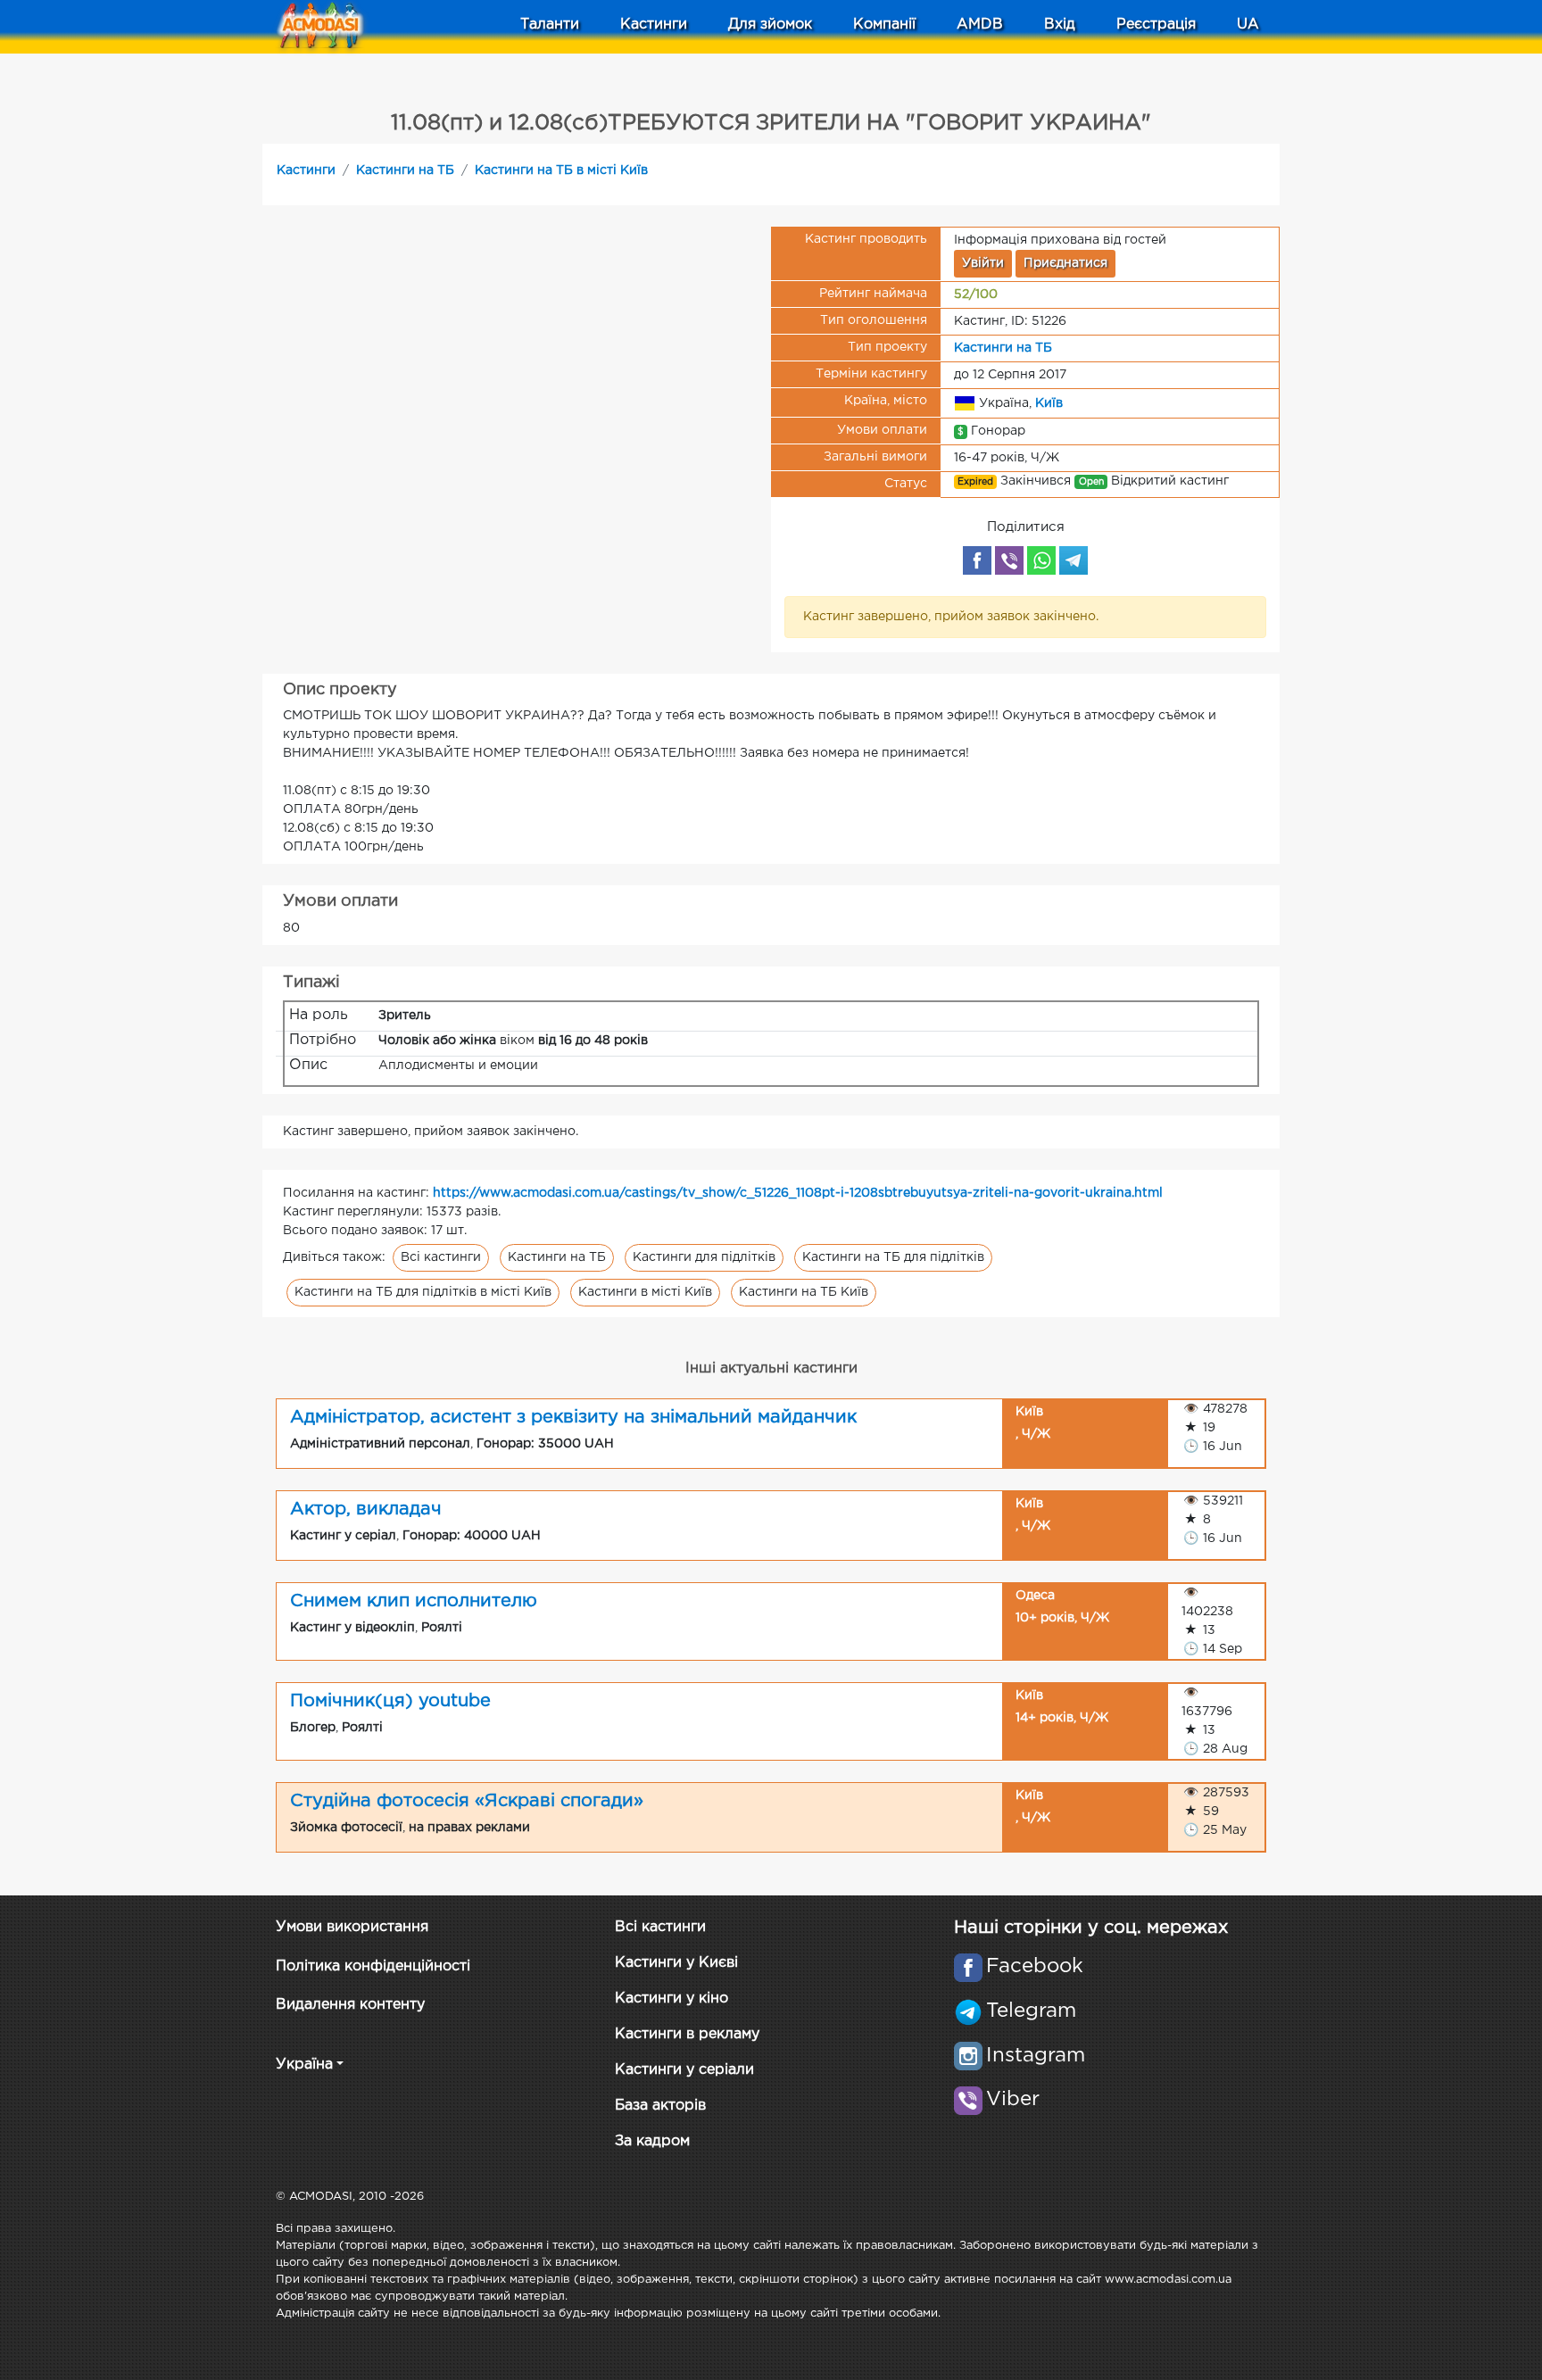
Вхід (1060, 25)
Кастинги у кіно (672, 1999)
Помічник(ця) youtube (390, 1701)
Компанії (884, 25)
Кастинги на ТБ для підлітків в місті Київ (423, 1292)
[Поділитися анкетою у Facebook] (977, 560)
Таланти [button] (550, 25)
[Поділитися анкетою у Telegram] (1074, 560)
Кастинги (306, 170)
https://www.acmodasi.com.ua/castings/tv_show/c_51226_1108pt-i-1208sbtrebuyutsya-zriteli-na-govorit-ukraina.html (798, 1193)
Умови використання (352, 1927)
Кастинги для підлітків (704, 1257)
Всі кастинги (441, 1257)
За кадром (652, 2141)
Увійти (983, 263)
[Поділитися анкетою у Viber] (1009, 560)
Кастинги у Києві (676, 1963)
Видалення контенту (350, 2005)
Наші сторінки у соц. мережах (1091, 1928)
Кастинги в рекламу (687, 2034)
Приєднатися (1065, 263)
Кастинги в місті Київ (645, 1292)
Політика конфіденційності (373, 1966)
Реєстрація (1156, 25)
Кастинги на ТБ (405, 170)
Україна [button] (304, 2065)
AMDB (980, 25)
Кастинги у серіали (684, 2070)
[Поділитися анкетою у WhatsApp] (1041, 560)
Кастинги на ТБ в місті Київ (561, 170)
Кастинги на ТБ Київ (804, 1292)
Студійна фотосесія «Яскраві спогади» (467, 1801)
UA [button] (1248, 25)
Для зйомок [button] (770, 25)
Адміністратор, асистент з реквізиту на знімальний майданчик (573, 1417)
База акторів (660, 2106)
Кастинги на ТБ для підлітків (893, 1257)
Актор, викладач (366, 1509)
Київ (1049, 402)
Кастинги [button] (654, 25)
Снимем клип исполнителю (414, 1601)
